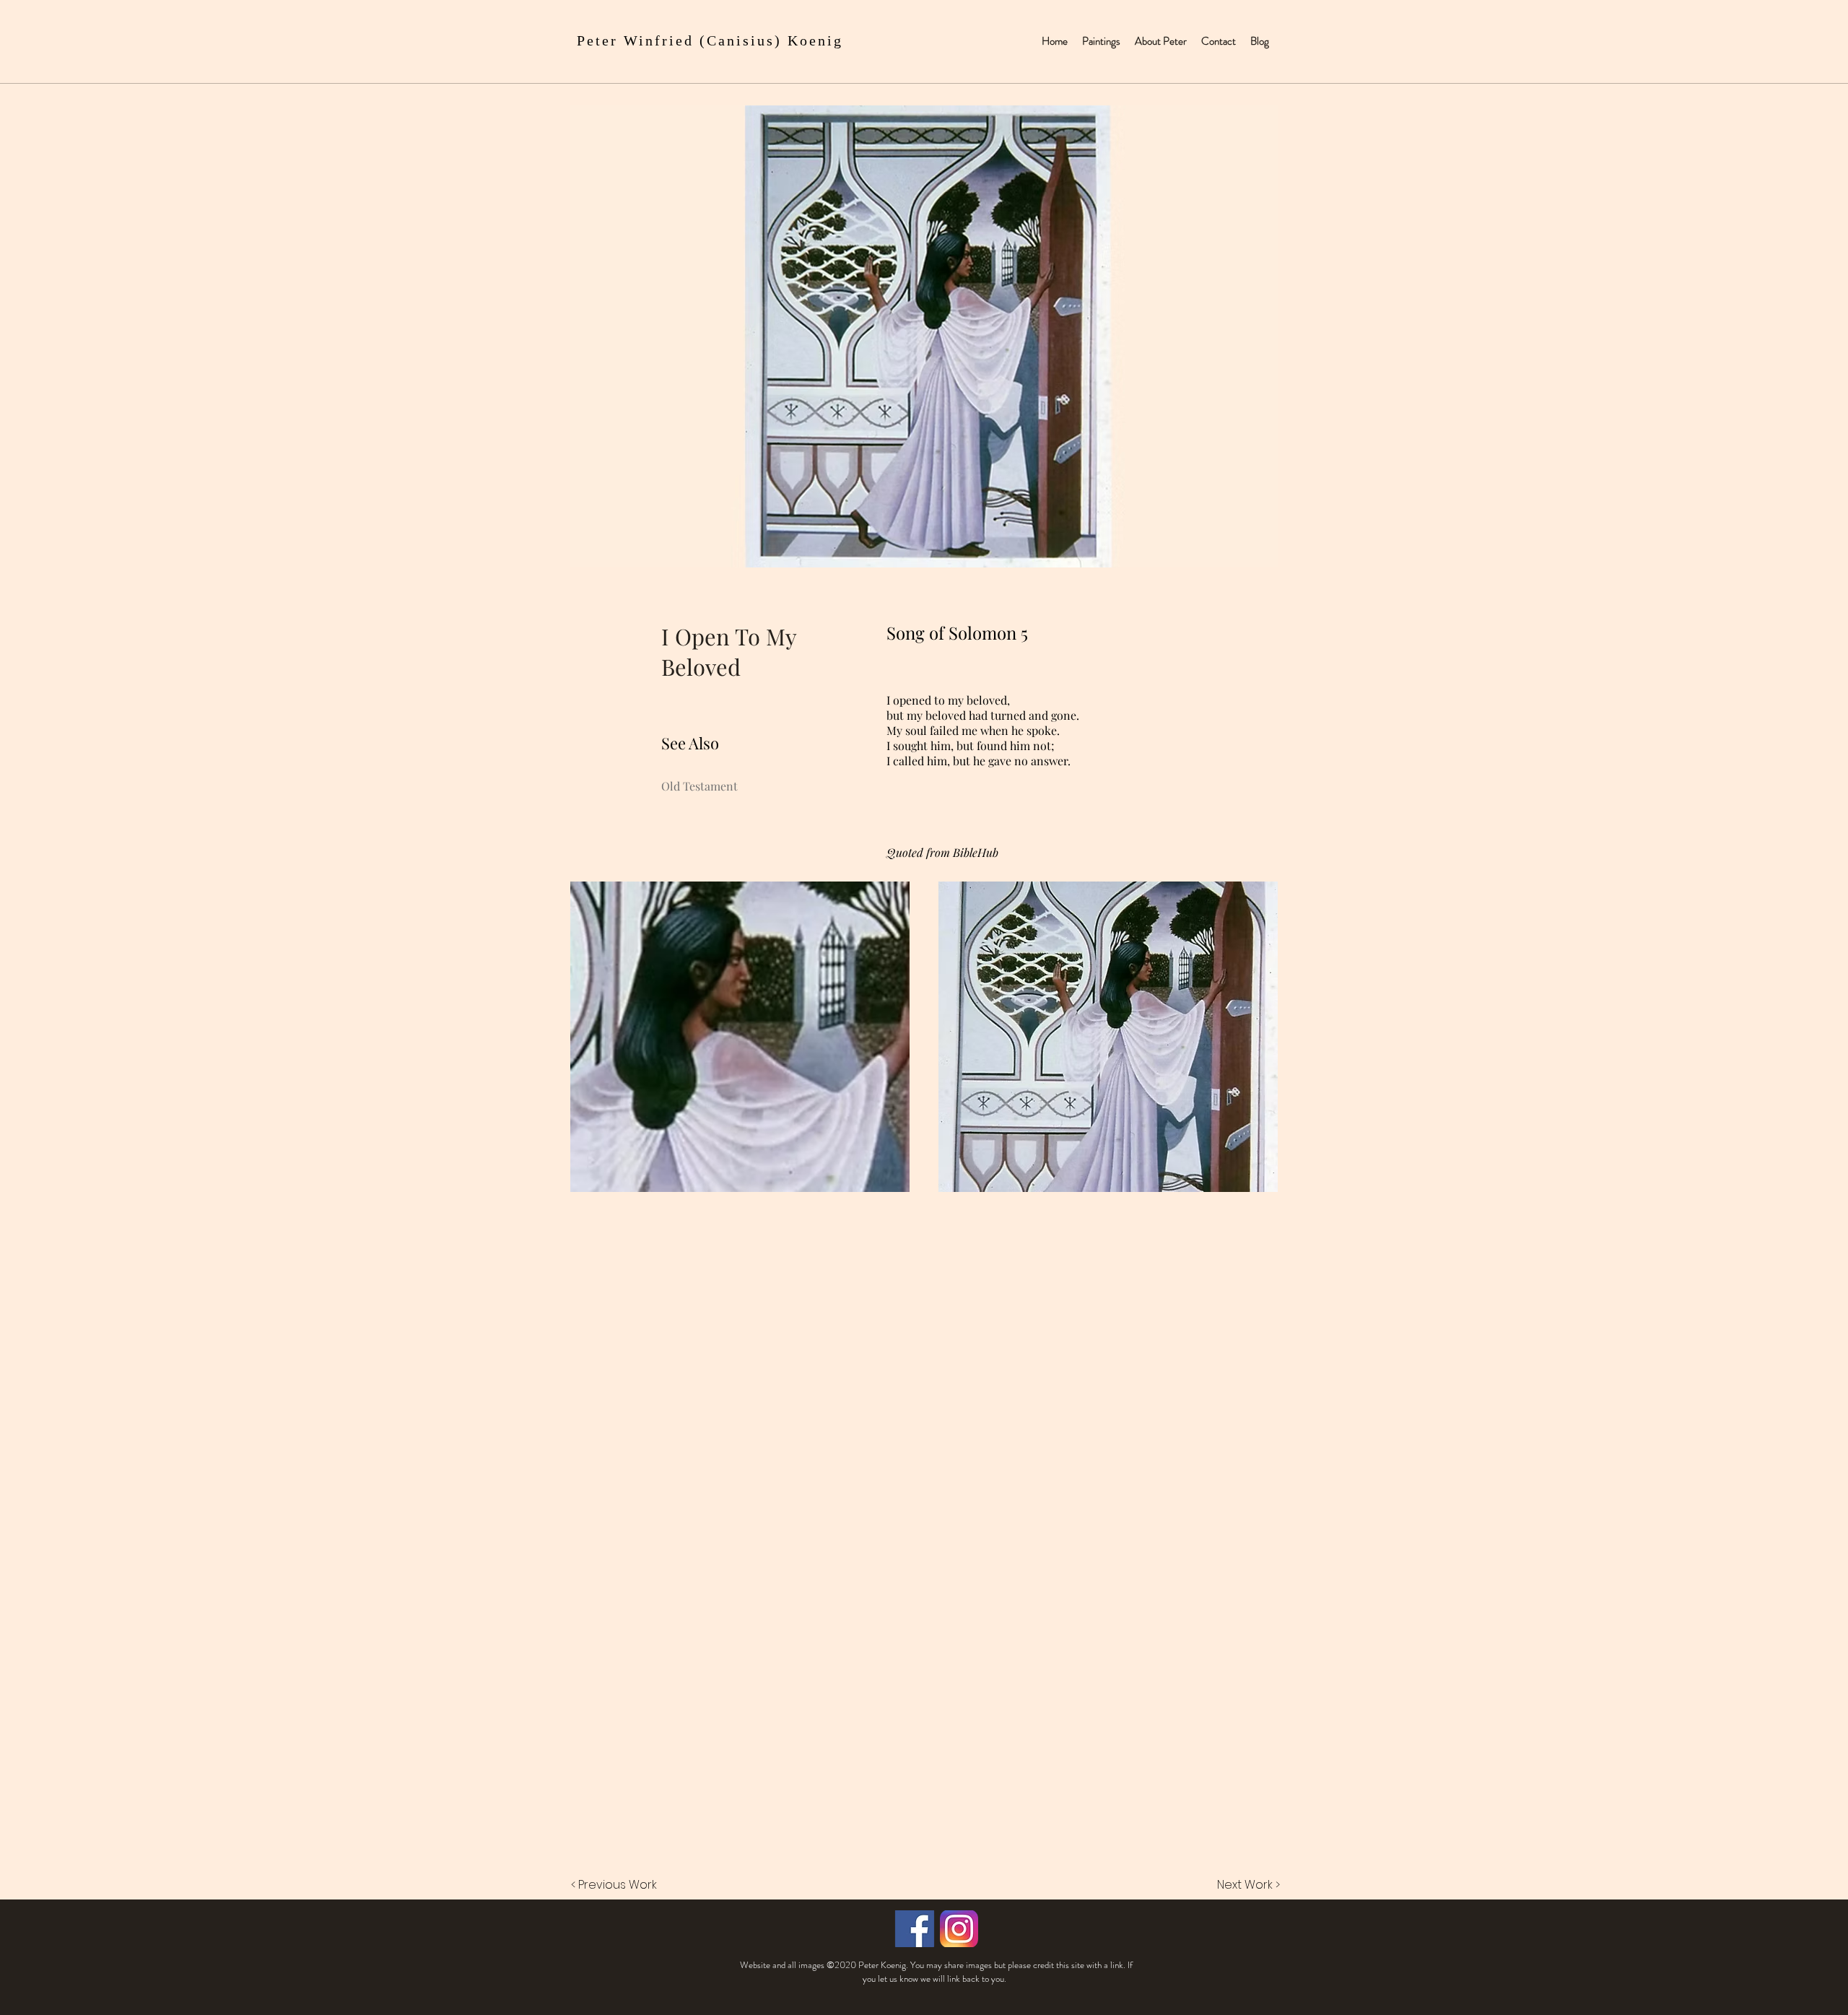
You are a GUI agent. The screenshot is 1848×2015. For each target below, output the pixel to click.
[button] (740, 1037)
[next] (1251, 1044)
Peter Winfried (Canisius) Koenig (710, 40)
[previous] (597, 1044)
